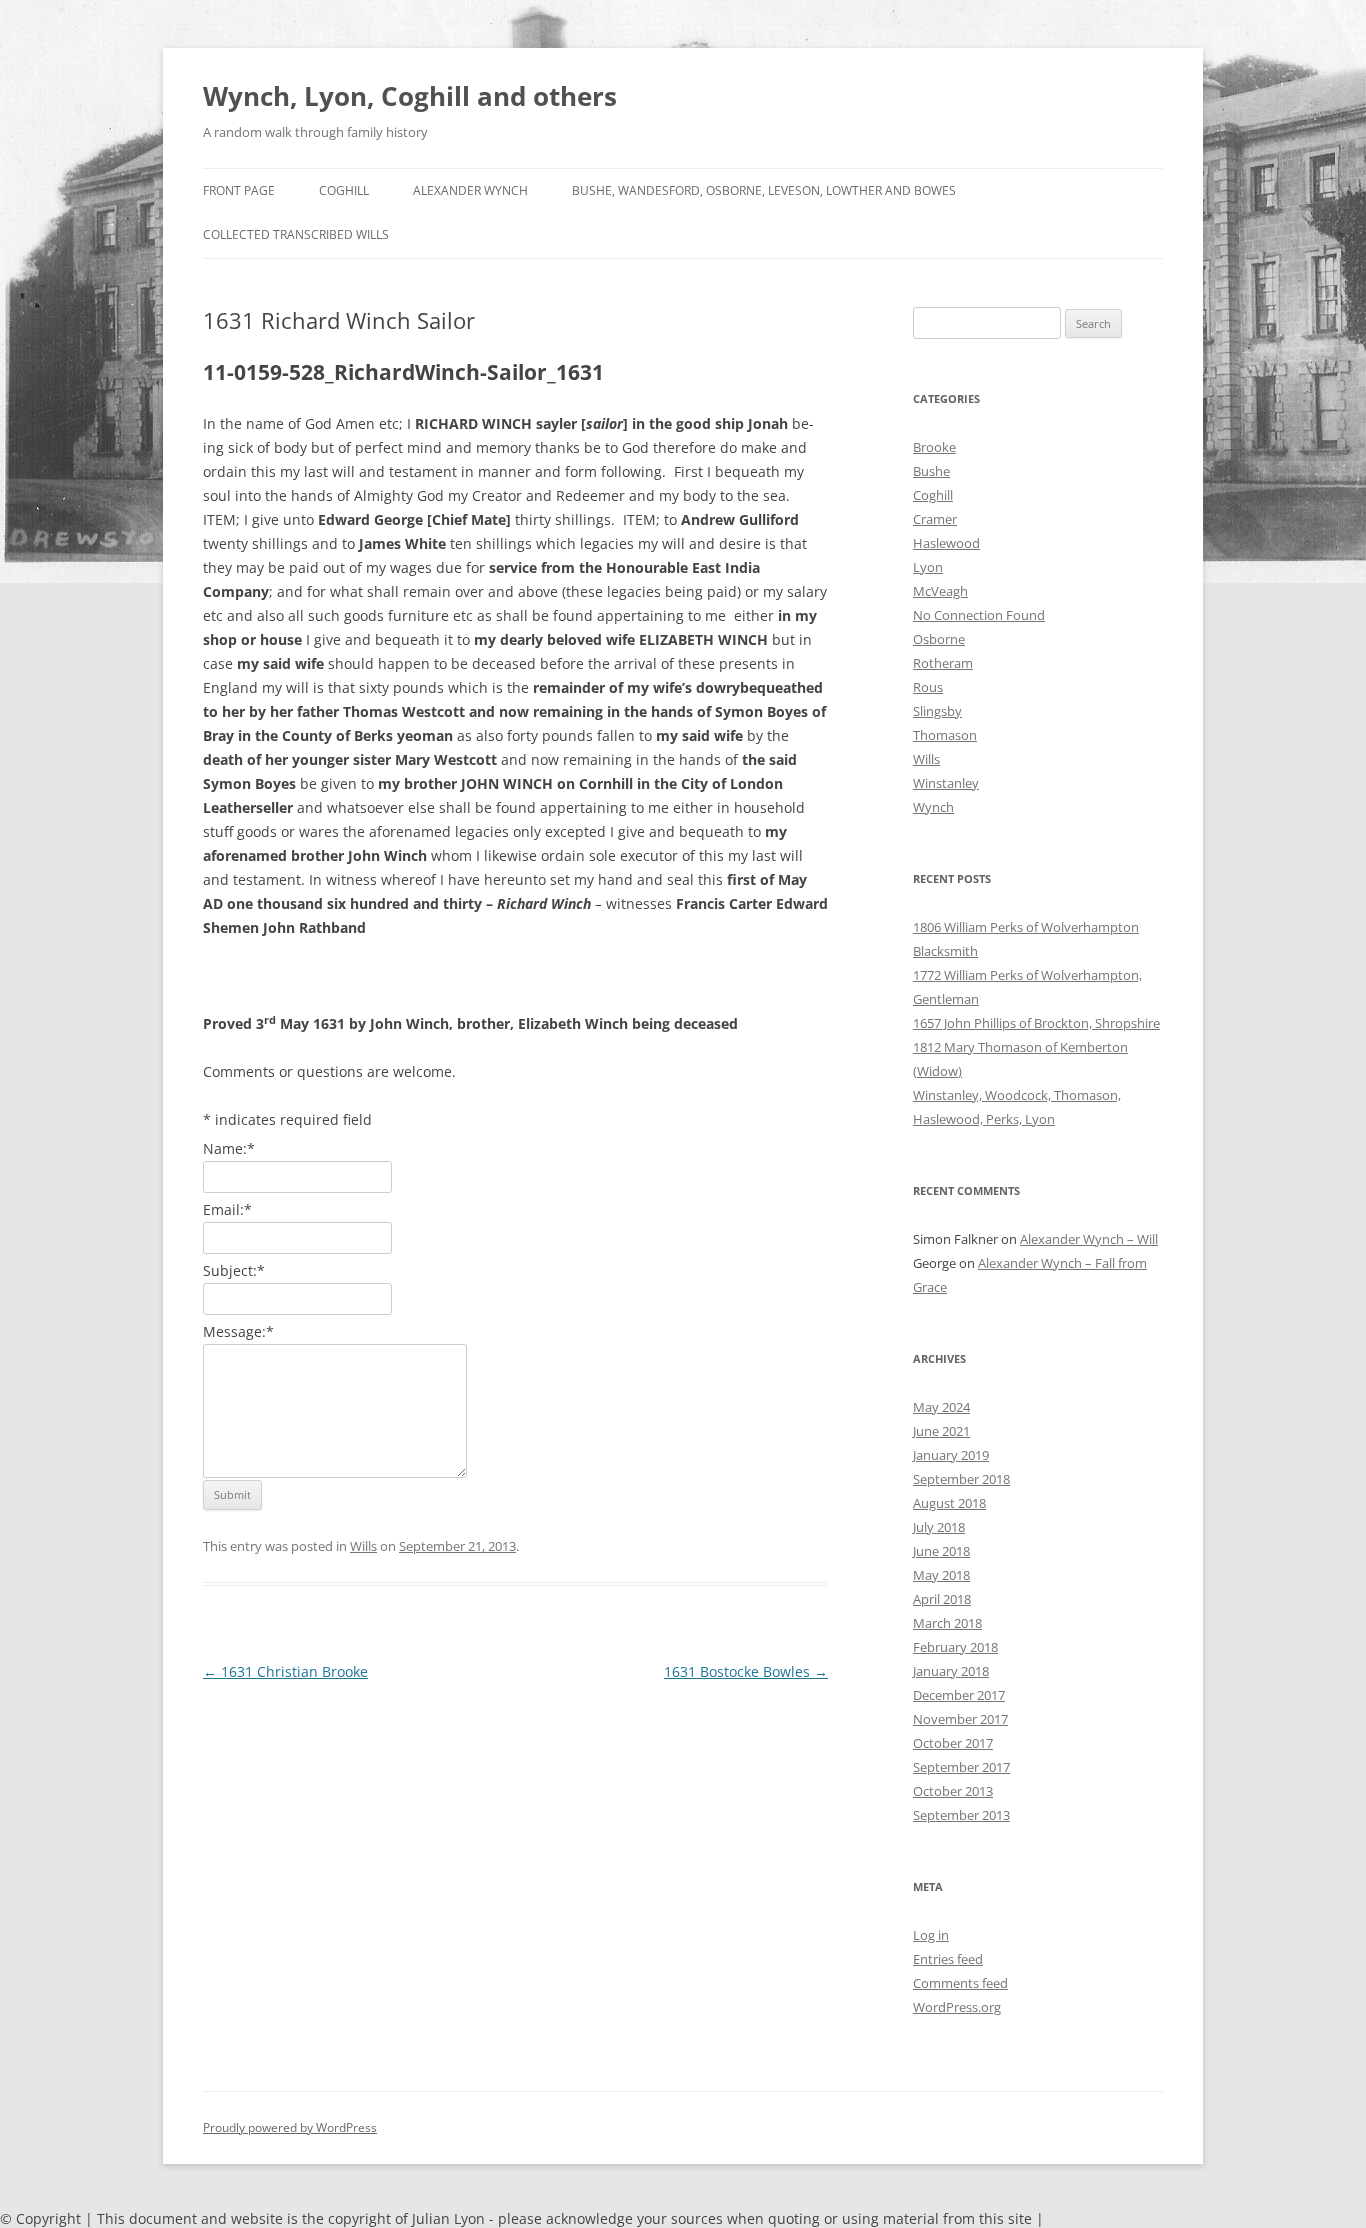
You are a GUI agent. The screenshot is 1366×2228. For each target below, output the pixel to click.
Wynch (933, 807)
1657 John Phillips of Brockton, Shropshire (1036, 1023)
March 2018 (947, 1623)
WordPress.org (957, 2007)
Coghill (344, 190)
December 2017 (959, 1695)
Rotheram (943, 663)
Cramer (935, 519)
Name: (229, 1148)
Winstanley (946, 783)
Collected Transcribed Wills (296, 234)
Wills (363, 1546)
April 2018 (942, 1599)
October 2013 (953, 1791)
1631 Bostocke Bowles (746, 1671)
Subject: (234, 1270)
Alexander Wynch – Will (1089, 1239)
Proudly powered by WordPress (290, 2127)
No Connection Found (979, 615)
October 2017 (953, 1743)
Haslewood (946, 543)
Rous (928, 687)
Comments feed (960, 1983)
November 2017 (960, 1719)
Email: (227, 1209)
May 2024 (941, 1407)
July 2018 (939, 1527)
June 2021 (941, 1431)
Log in (931, 1935)
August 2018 (949, 1503)
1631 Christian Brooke (285, 1671)
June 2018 (941, 1551)
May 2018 (941, 1575)
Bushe (931, 471)
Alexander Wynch (470, 190)
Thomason (945, 735)
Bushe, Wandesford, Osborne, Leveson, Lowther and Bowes (764, 190)
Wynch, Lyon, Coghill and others (410, 96)
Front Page (239, 190)
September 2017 (961, 1767)
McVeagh (940, 591)
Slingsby (937, 711)
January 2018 (951, 1671)
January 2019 (951, 1455)
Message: (238, 1331)
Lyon (928, 567)
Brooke (934, 447)
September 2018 (961, 1479)
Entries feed (948, 1959)
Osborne (939, 639)
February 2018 (955, 1647)
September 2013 (961, 1815)
